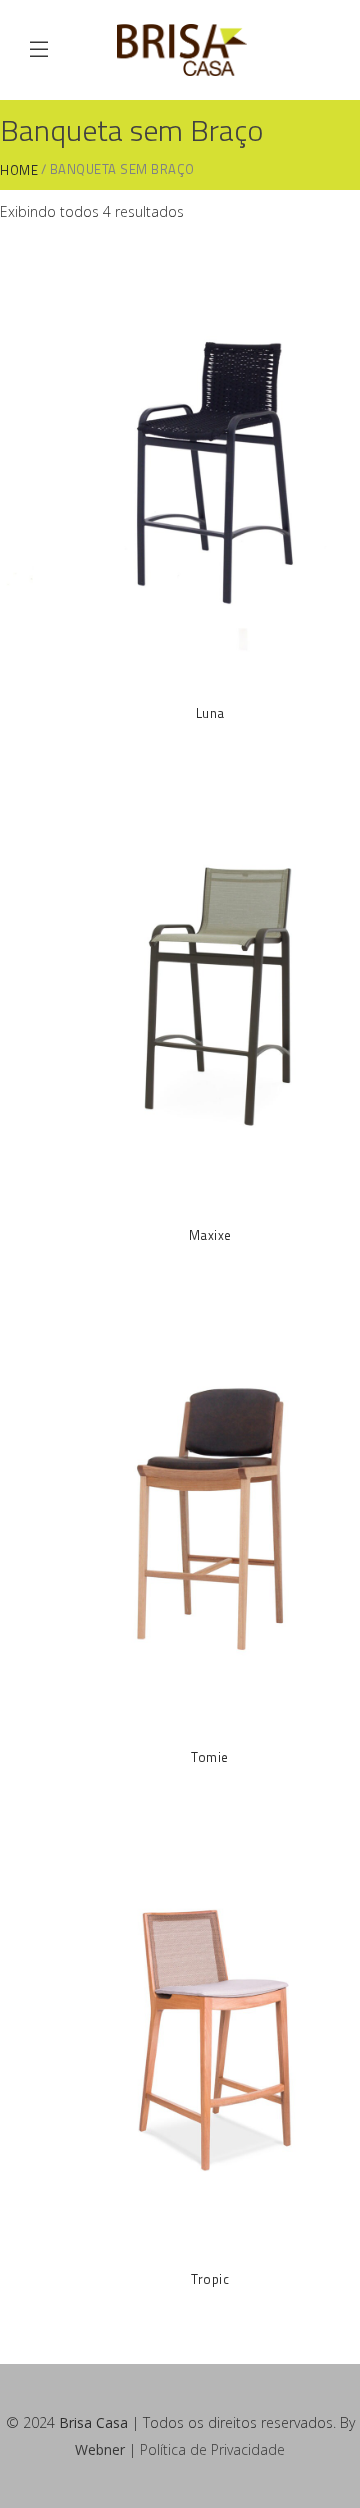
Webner (100, 2449)
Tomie (210, 1757)
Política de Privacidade (212, 2449)
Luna (210, 713)
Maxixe (210, 1235)
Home (19, 170)
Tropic (210, 2279)
